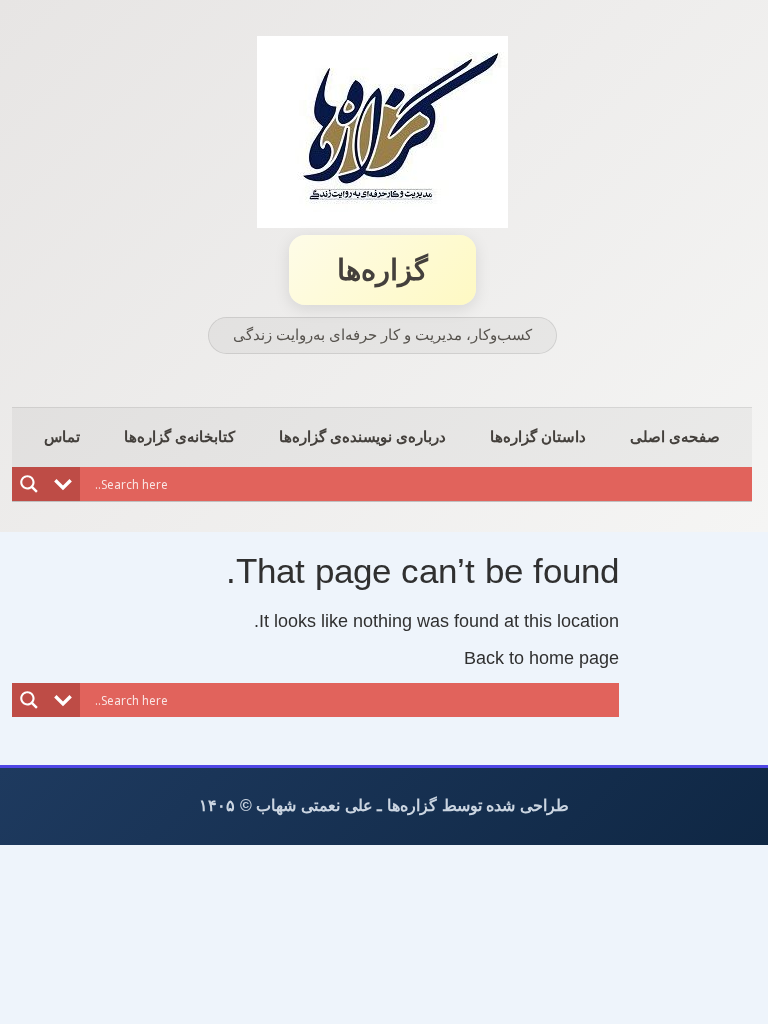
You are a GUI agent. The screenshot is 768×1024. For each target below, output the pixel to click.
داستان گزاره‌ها (538, 436)
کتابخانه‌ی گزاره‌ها (179, 436)
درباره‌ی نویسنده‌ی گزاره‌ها (362, 436)
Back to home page (541, 658)
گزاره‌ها (382, 270)
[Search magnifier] (29, 484)
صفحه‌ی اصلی (675, 436)
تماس (62, 436)
